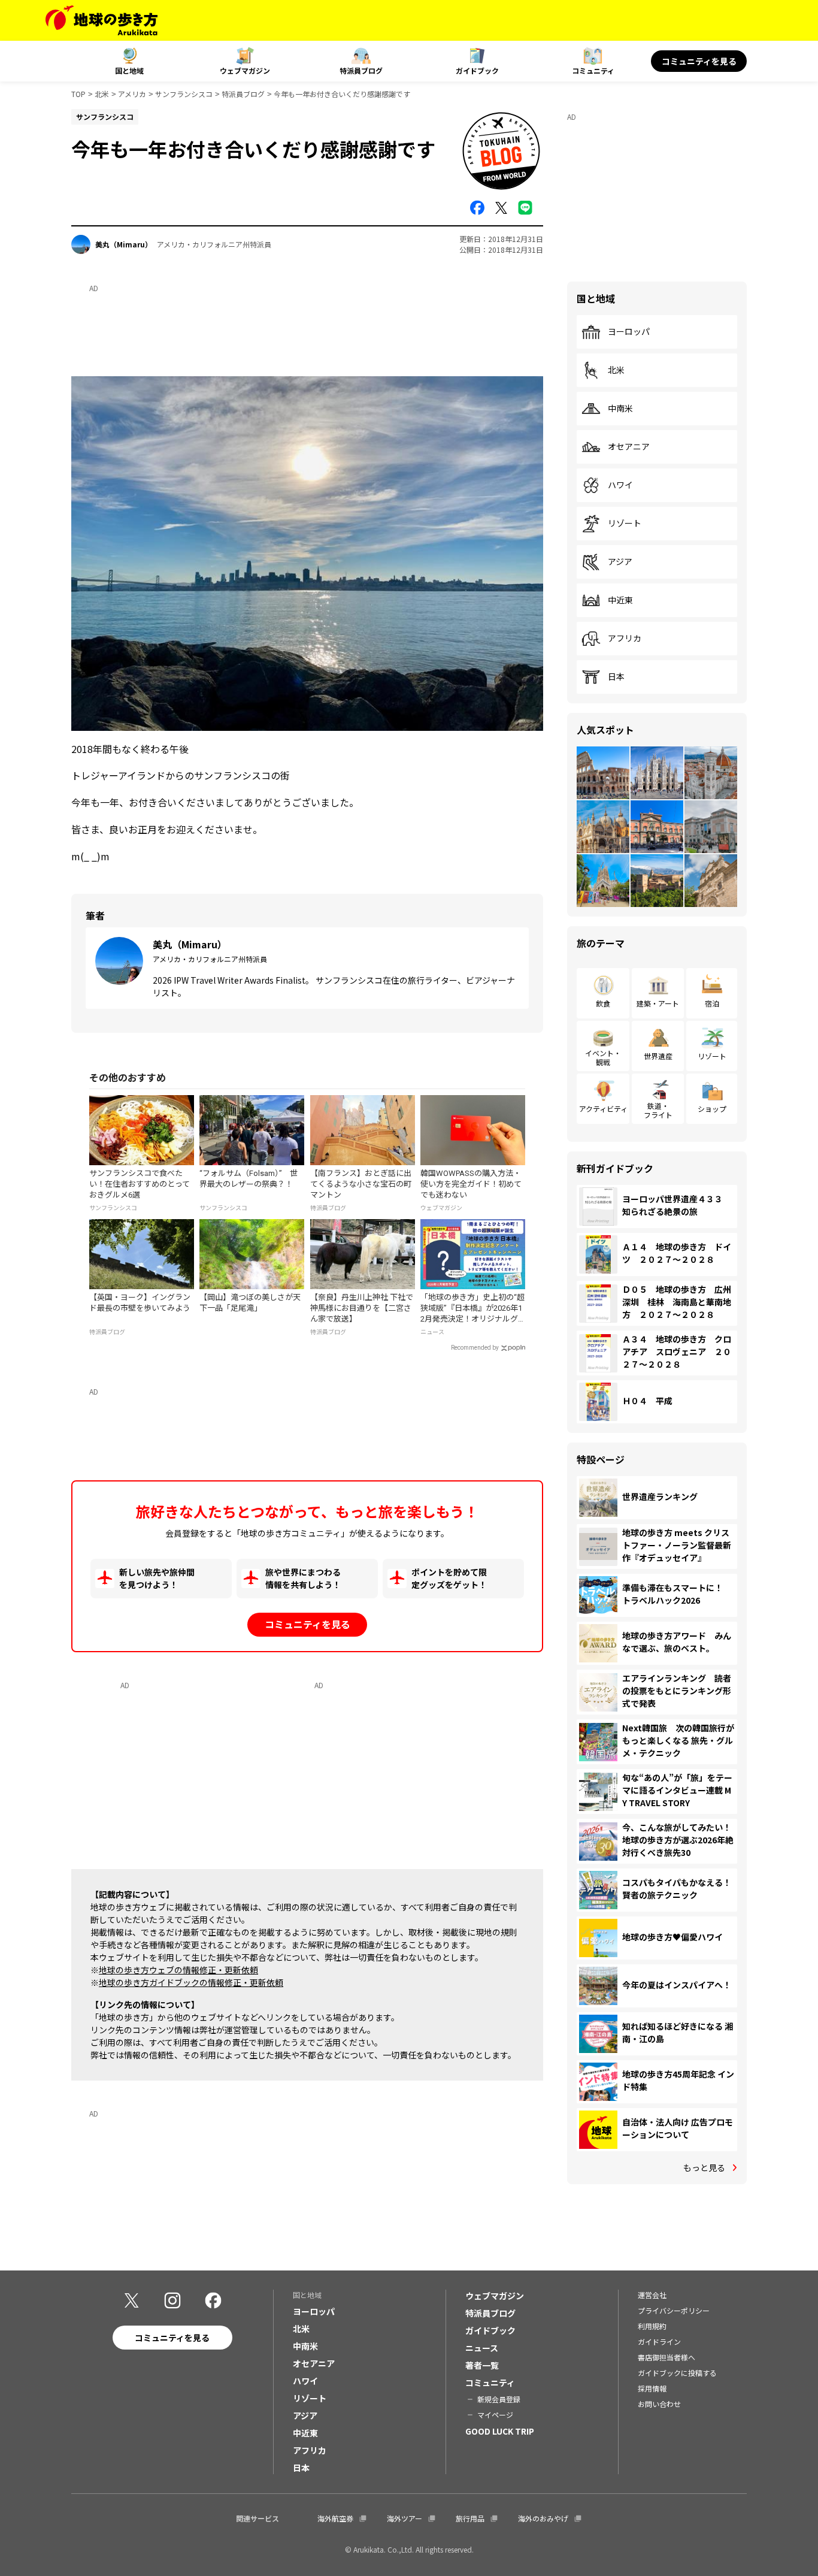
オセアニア (629, 447)
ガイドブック (477, 70)
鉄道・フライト (658, 1110)
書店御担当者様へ (666, 2357)
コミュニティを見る (699, 61)
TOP (78, 94)
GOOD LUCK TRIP (500, 2431)
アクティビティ (603, 1109)
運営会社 (652, 2295)
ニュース (482, 2348)
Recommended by (475, 1348)
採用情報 (652, 2388)
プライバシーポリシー (674, 2310)
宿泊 (712, 1003)
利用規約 (652, 2326)
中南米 (620, 409)
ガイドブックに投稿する (677, 2373)
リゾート (625, 524)
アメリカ (132, 94)
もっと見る (704, 2167)
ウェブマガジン (245, 70)
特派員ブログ (361, 70)
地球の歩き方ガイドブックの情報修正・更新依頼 (191, 1982)
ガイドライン (659, 2341)
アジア (620, 562)
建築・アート (658, 1003)
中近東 (620, 600)
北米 (102, 94)
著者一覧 (482, 2365)
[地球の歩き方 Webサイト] (102, 20)
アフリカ (625, 639)
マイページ (495, 2415)
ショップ (712, 1109)
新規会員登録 (499, 2399)
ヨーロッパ (629, 332)
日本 (616, 677)
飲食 (603, 1003)
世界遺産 (658, 1056)
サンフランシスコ (184, 94)
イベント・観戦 (603, 1057)
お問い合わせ (659, 2404)
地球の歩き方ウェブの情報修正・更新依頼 (178, 1970)
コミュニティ (593, 70)
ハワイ (620, 485)
